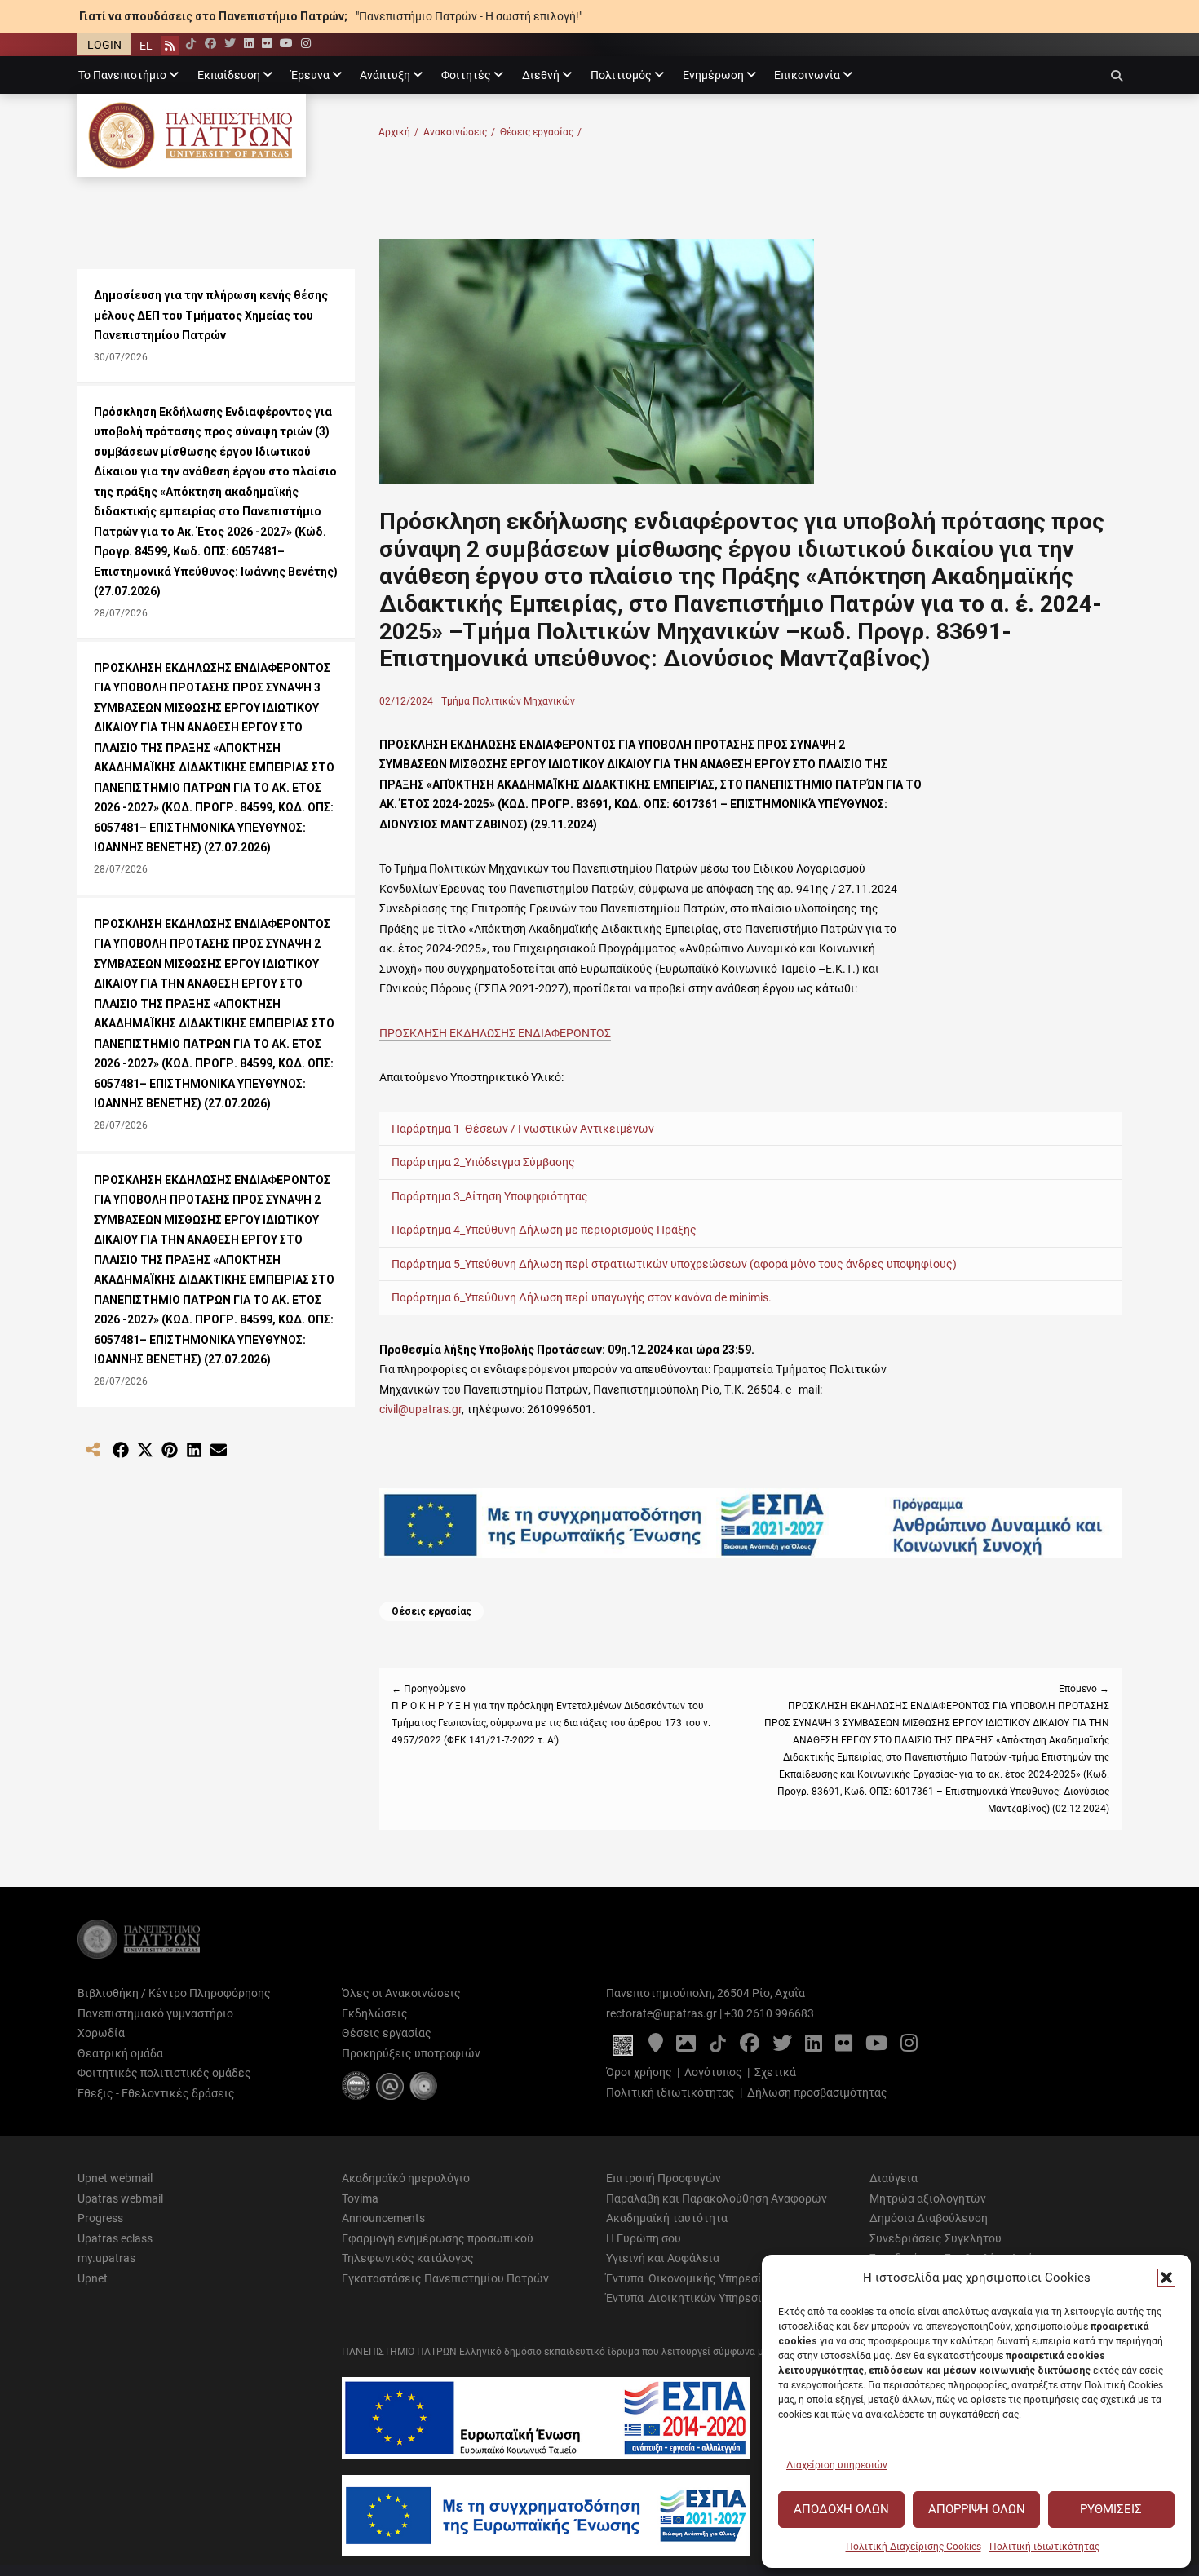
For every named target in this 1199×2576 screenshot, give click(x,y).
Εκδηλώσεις (375, 2013)
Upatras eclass (115, 2238)
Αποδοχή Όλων (841, 2509)
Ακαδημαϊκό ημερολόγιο (406, 2178)
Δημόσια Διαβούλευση (929, 2218)
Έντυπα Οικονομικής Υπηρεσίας (690, 2278)
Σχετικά (775, 2072)
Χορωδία (101, 2033)
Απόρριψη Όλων (977, 2509)
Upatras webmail (120, 2198)
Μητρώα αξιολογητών (928, 2198)
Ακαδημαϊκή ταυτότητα (667, 2218)
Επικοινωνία (807, 75)
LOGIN (104, 45)
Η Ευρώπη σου (644, 2238)
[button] (1166, 2278)
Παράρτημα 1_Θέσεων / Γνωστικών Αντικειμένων (523, 1129)
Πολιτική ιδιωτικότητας (1044, 2547)
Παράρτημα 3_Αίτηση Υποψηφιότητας (490, 1196)
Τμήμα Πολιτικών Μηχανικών (508, 701)
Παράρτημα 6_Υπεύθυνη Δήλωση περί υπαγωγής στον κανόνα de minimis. (582, 1297)
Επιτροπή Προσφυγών (664, 2178)
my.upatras (106, 2258)
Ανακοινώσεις (459, 132)
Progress (100, 2218)
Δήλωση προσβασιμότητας (817, 2092)
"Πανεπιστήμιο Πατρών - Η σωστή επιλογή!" (469, 16)
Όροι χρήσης (639, 2072)
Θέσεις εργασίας (541, 132)
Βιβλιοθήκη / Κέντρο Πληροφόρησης (174, 1993)
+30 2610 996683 (769, 2013)
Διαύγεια (894, 2178)
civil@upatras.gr (420, 1409)
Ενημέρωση (713, 75)
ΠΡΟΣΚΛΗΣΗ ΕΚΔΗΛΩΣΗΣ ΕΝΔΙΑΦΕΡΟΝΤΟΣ (495, 1033)
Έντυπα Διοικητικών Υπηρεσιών (692, 2298)
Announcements (383, 2218)
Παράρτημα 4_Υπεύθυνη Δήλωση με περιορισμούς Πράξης (544, 1230)
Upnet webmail (115, 2178)
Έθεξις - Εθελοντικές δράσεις (156, 2093)
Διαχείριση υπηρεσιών (837, 2465)
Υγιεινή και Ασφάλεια (663, 2258)
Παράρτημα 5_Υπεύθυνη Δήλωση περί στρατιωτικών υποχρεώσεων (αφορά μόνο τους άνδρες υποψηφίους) (674, 1264)
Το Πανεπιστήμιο (122, 75)
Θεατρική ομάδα (120, 2053)
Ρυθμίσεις (1111, 2509)
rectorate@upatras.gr (661, 2013)
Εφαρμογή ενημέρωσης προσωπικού (438, 2238)
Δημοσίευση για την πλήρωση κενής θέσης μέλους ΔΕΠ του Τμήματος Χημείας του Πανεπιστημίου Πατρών (211, 315)
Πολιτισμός (621, 75)
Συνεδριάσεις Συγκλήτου (936, 2238)
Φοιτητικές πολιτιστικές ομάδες (164, 2073)
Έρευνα (310, 75)
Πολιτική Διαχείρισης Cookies (914, 2547)
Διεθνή (541, 75)
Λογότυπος (713, 2072)
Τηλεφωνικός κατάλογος (408, 2258)
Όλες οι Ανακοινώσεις (401, 1993)
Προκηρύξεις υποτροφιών (411, 2053)
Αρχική (398, 132)
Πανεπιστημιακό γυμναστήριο (155, 2013)
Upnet (93, 2278)
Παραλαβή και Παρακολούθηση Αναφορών (717, 2198)
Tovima (360, 2198)
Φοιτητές (466, 75)
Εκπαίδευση (229, 75)
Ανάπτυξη (385, 75)
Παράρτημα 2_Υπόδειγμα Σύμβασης (483, 1162)
